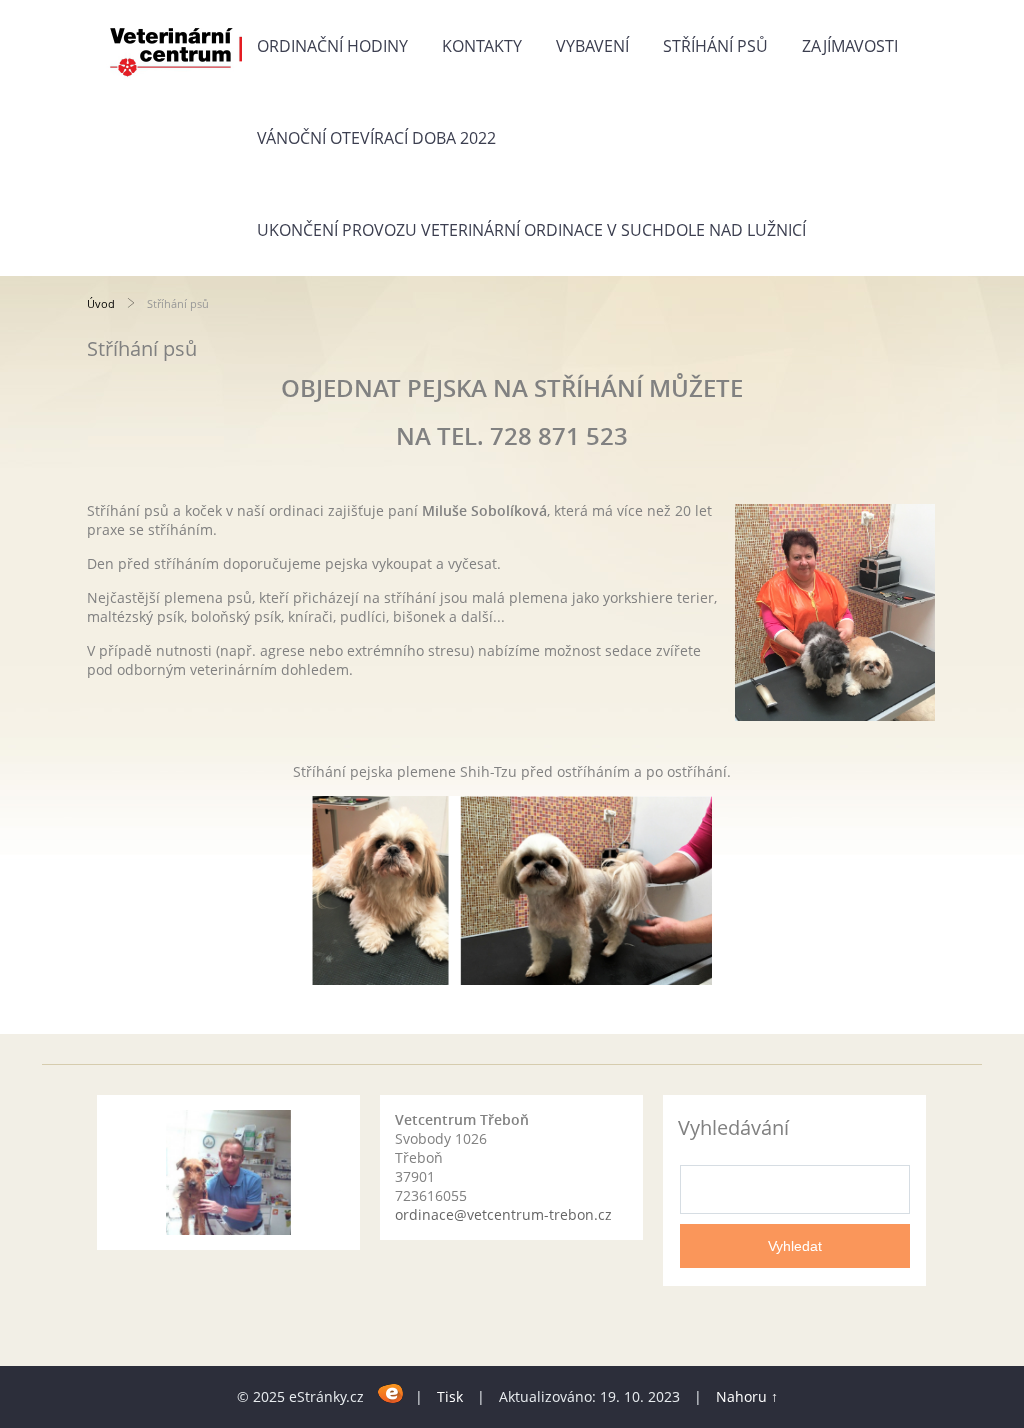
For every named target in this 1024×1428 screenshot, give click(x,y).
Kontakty (482, 46)
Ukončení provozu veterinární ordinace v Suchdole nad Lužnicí (531, 230)
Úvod (101, 303)
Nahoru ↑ (747, 1396)
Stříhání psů (715, 46)
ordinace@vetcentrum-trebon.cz (503, 1214)
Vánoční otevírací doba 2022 (376, 138)
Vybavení (592, 46)
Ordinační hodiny (332, 46)
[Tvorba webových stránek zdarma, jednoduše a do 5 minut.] (391, 1393)
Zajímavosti (850, 46)
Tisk (450, 1396)
